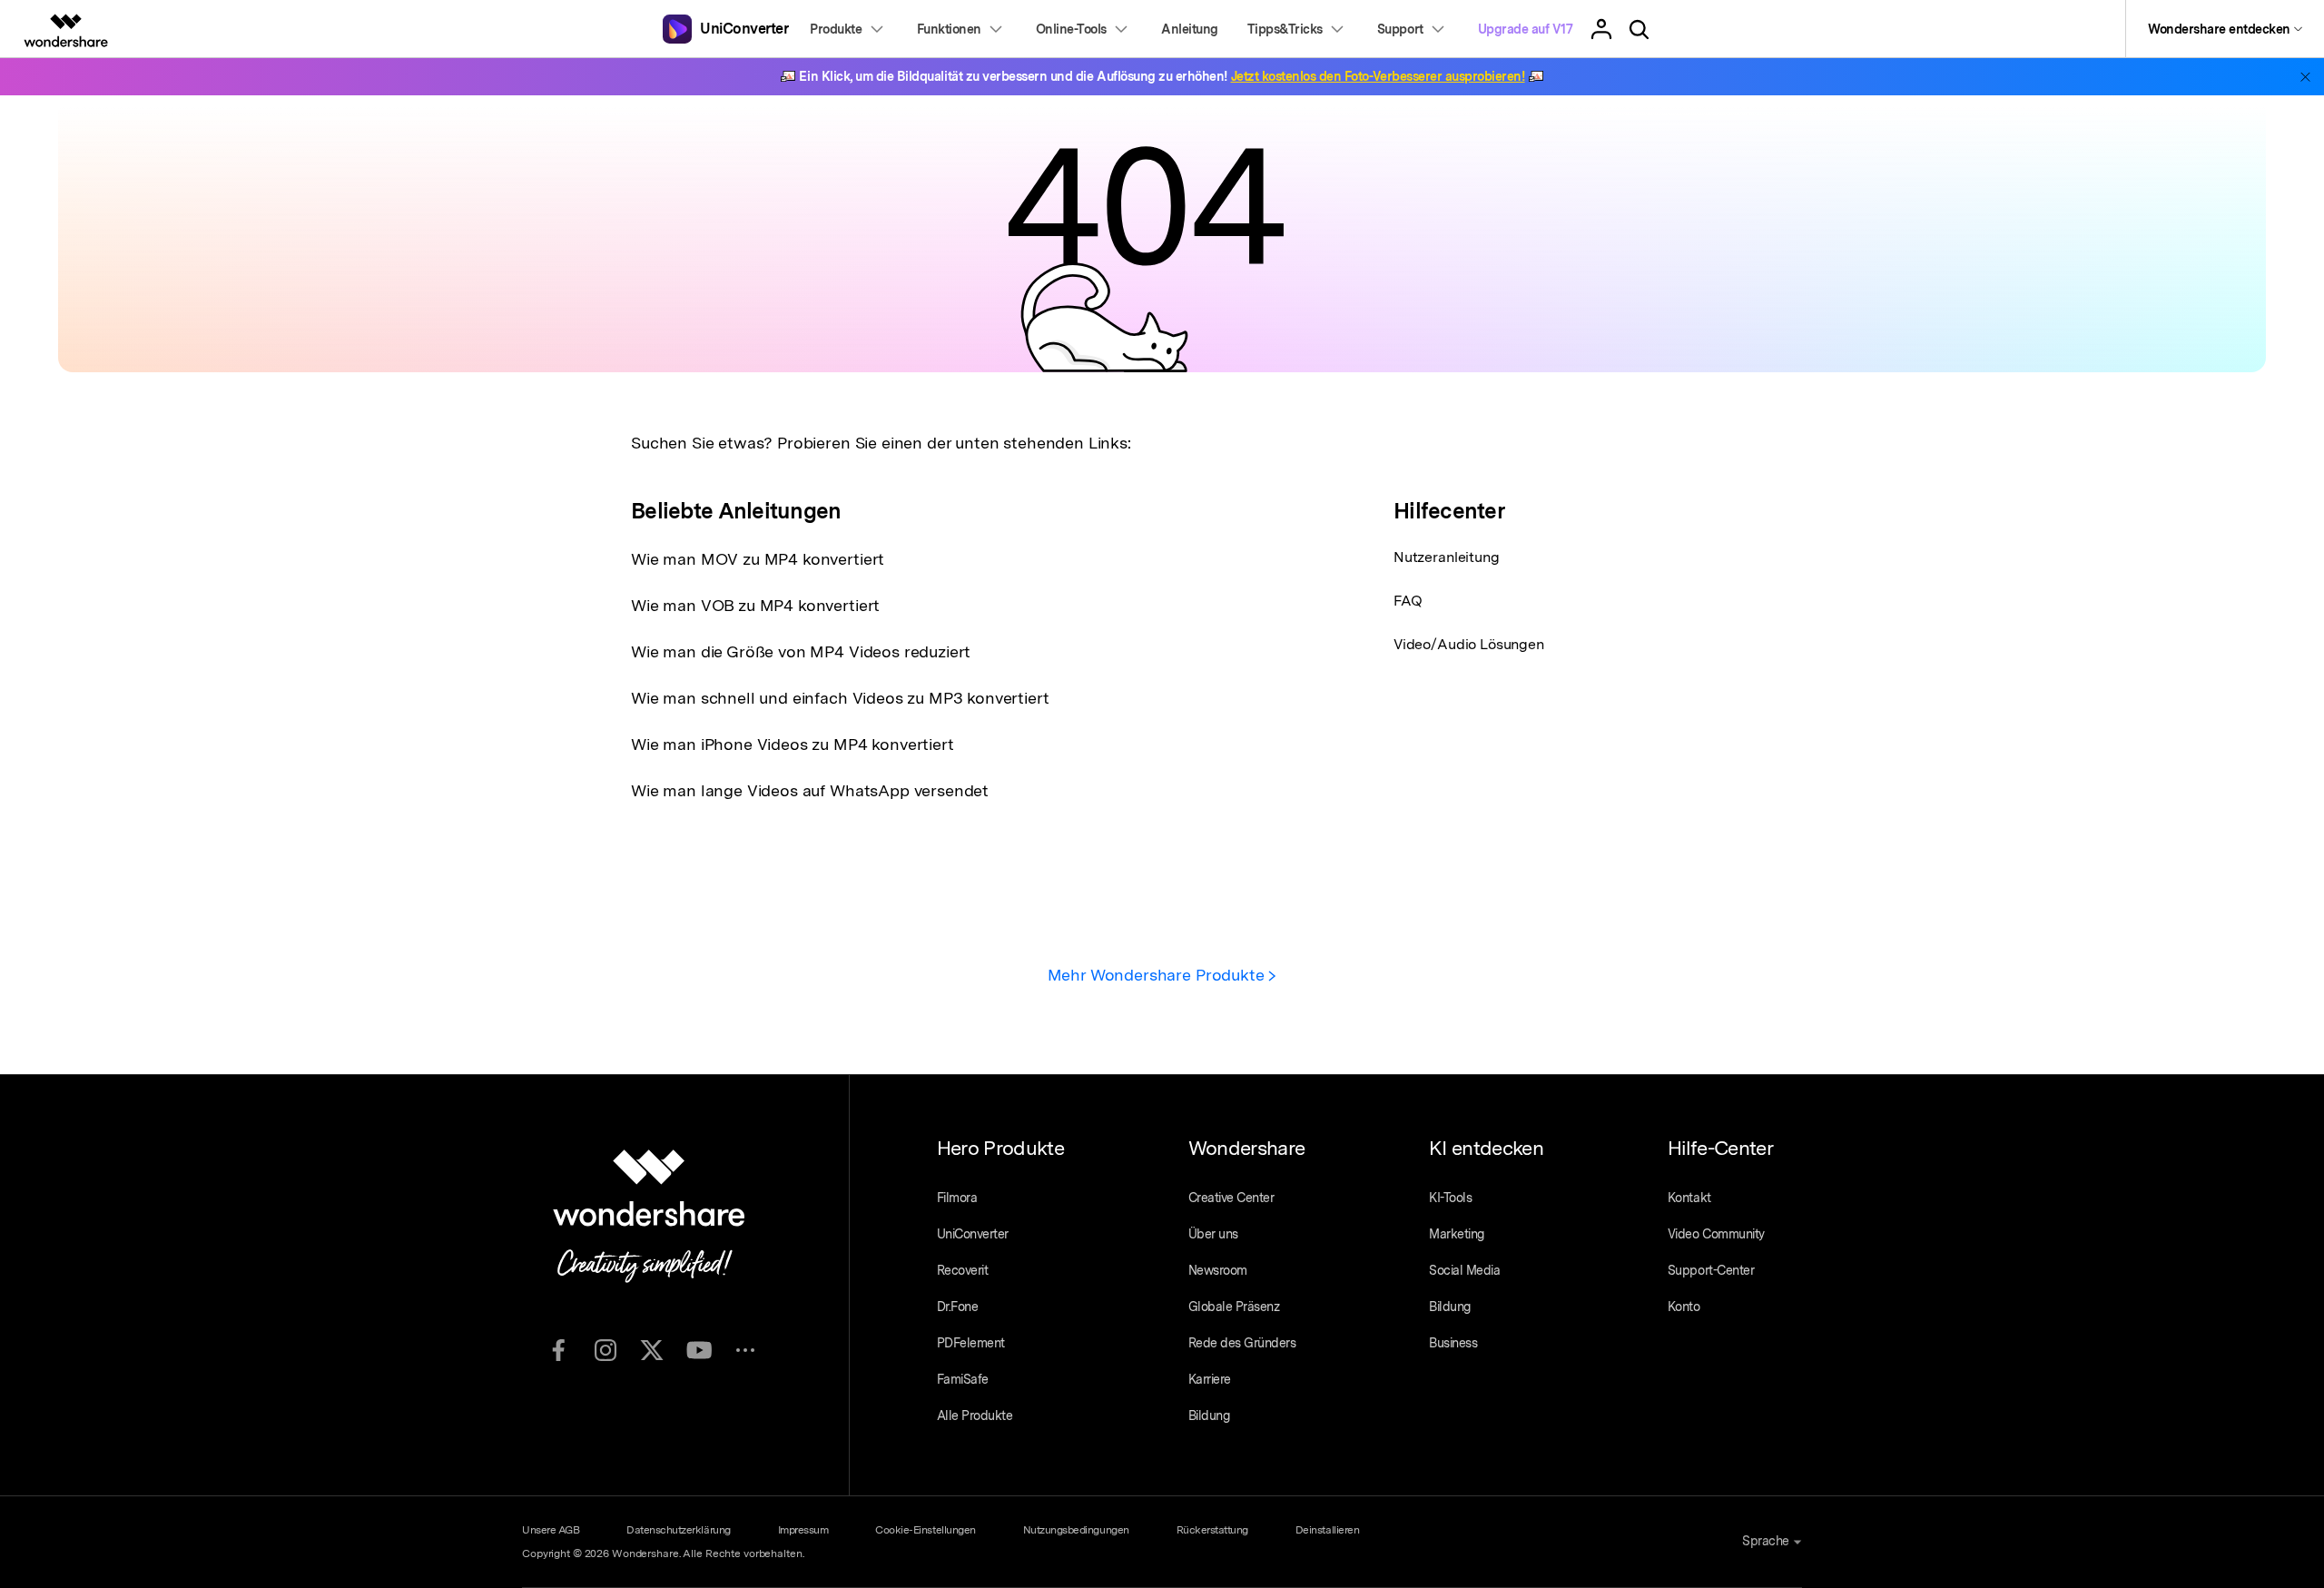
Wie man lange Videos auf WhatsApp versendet (810, 790)
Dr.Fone (958, 1307)
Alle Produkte (975, 1415)
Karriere (1210, 1379)
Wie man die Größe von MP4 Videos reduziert (801, 651)
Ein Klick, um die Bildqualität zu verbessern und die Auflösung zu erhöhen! (1162, 76)
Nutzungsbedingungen (1076, 1530)
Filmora (957, 1198)
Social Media (1464, 1270)
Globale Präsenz (1234, 1307)
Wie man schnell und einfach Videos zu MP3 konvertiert (840, 698)
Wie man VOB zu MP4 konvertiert (755, 605)
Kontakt (1689, 1198)
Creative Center (1231, 1198)
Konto (1684, 1307)
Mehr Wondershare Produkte (1158, 975)
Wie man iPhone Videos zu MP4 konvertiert (793, 744)
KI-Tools (1450, 1198)
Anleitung (1190, 29)
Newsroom (1218, 1270)
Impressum (803, 1530)
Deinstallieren (1327, 1530)
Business (1453, 1343)
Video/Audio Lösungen (1469, 644)
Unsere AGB (551, 1530)
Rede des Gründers (1242, 1343)
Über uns (1213, 1234)
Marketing (1457, 1234)
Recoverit (963, 1270)
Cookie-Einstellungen (925, 1530)
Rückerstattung (1212, 1530)
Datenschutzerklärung (678, 1530)
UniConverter (973, 1234)
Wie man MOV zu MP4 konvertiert (758, 559)
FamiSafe (963, 1379)
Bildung (1209, 1415)
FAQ (1408, 601)
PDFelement (971, 1343)
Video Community (1716, 1234)
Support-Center (1711, 1270)
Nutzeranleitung (1447, 557)
